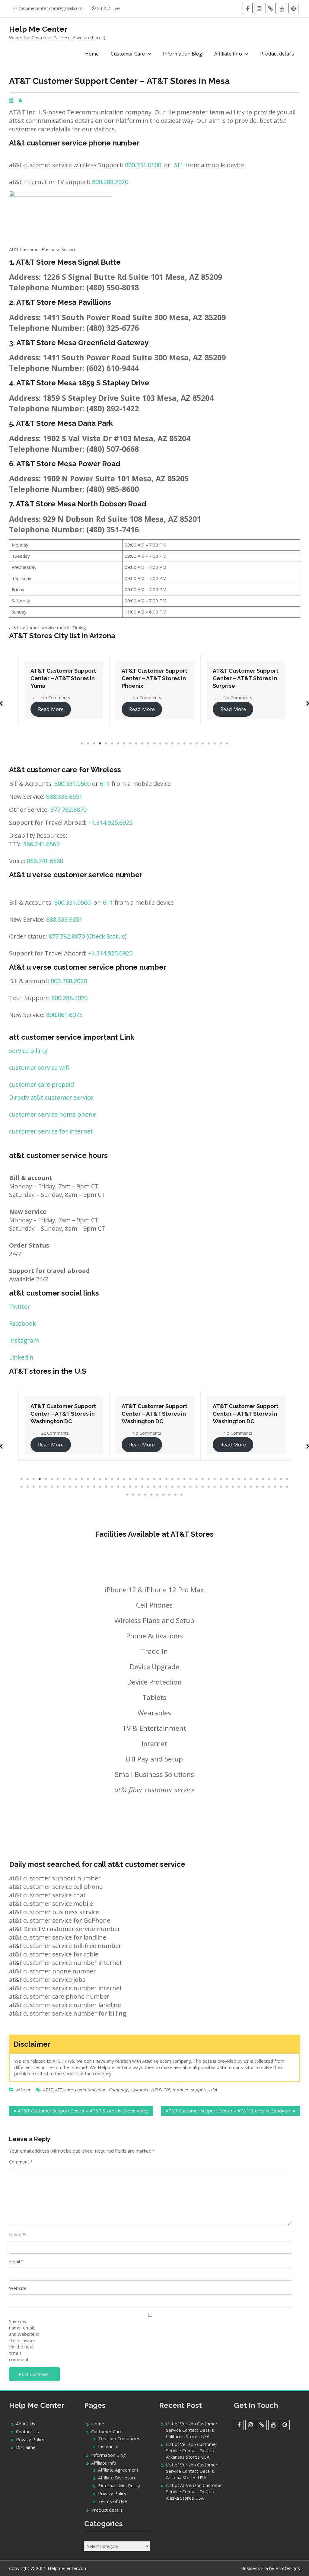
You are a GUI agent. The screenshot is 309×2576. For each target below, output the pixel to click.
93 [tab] (139, 1495)
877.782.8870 (68, 810)
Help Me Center (38, 29)
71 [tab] (173, 1487)
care (68, 2090)
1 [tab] (82, 744)
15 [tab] (167, 744)
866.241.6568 (45, 861)
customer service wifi (39, 1068)
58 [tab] (94, 1487)
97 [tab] (164, 1495)
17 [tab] (179, 744)
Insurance (108, 2446)
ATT (59, 2090)
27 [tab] (179, 1479)
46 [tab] (22, 1487)
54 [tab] (70, 1487)
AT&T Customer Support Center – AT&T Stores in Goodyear (228, 2111)
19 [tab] (191, 744)
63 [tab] (124, 1487)
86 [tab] (263, 1487)
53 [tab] (64, 1487)
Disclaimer (27, 2447)
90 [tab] (287, 1487)
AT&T (48, 2090)
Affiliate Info (228, 54)
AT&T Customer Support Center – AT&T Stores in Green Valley (83, 2111)
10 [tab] (136, 744)
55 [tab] (76, 1487)
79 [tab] (221, 1487)
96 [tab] (158, 1495)
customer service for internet (51, 1131)
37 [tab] (239, 1479)
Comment (21, 2162)
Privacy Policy (30, 2439)
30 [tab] (197, 1479)
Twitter (20, 1307)
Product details (277, 54)
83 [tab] (245, 1487)
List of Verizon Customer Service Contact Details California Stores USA (192, 2430)
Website (18, 2288)
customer (140, 2090)
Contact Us (27, 2431)
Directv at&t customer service (51, 1097)
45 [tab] (287, 1479)
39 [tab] (251, 1479)
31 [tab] (203, 1479)
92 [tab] (133, 1495)
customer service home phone (53, 1114)
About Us (26, 2424)
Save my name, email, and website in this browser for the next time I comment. (24, 2340)
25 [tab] (227, 744)
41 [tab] (263, 1479)
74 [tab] (191, 1487)
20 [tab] (197, 744)
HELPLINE (161, 2090)
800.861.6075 (64, 1015)
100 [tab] (182, 1495)
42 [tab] (269, 1479)
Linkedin (21, 1357)
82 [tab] (239, 1487)
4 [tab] (100, 744)
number (181, 2090)
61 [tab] (112, 1487)
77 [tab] (209, 1487)
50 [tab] (46, 1487)
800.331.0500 (143, 165)
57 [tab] (88, 1487)
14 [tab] (161, 744)
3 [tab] (94, 744)
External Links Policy (119, 2485)
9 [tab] (130, 744)
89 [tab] (281, 1487)
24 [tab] (221, 744)
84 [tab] (251, 1487)
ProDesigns (288, 2568)
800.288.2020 (110, 182)
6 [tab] (112, 744)
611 (178, 165)
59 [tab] (100, 1487)
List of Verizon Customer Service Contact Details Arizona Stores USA (192, 2471)
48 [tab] (34, 1487)
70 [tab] (167, 1487)
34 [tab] (221, 1479)
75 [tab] (197, 1487)
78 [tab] (215, 1487)
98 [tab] (170, 1495)
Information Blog (183, 54)
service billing (28, 1051)
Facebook (22, 1323)
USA (213, 2090)
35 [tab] (227, 1479)
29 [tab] (191, 1479)
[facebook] (248, 8)
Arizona (24, 2090)
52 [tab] (58, 1487)
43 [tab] (275, 1479)
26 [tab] (173, 1479)
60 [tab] (106, 1487)
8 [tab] (124, 744)
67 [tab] (148, 1487)
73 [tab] (185, 1487)
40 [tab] (257, 1479)
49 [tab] (40, 1487)
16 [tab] (173, 744)
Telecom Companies (119, 2438)
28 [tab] (185, 1479)
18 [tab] (185, 744)
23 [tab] (215, 744)
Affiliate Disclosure (117, 2478)
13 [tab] (154, 744)
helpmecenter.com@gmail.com (51, 8)
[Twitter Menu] (271, 8)
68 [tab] (154, 1487)
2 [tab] (88, 744)
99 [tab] (176, 1495)
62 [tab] (118, 1487)
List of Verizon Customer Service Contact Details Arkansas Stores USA (192, 2450)
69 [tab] (161, 1487)
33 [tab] (215, 1479)
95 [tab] (151, 1495)
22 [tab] (209, 744)
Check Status (107, 936)
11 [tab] (142, 744)
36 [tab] (233, 1479)
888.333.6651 (64, 797)
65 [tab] (136, 1487)
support (199, 2090)
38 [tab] (245, 1479)
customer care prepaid (41, 1084)
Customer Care (128, 54)
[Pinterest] (293, 8)
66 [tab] (142, 1487)
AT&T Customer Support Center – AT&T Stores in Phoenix (63, 678)
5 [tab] (106, 744)
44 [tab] (281, 1479)
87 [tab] (269, 1487)
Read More (51, 709)
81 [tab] (233, 1487)
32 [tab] (209, 1479)
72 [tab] (179, 1487)
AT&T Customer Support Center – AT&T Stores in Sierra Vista (246, 678)
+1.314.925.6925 (110, 823)
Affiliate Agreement (118, 2470)
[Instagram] (259, 8)
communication (91, 2090)
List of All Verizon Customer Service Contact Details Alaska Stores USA (195, 2492)
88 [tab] (275, 1487)
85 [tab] (257, 1487)
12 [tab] (148, 744)
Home (92, 54)
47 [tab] (28, 1487)
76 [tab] (203, 1487)
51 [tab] (52, 1487)
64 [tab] (130, 1487)
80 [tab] (227, 1487)
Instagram (24, 1340)
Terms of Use (113, 2501)
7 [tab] (118, 744)
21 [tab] (203, 744)
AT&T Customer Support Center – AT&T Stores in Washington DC (65, 1414)
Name (17, 2234)
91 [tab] (127, 1495)
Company (118, 2090)
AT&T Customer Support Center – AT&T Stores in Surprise (154, 678)
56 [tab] (82, 1487)
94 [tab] (145, 1495)
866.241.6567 (41, 844)
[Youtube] (282, 8)
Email (16, 2261)
